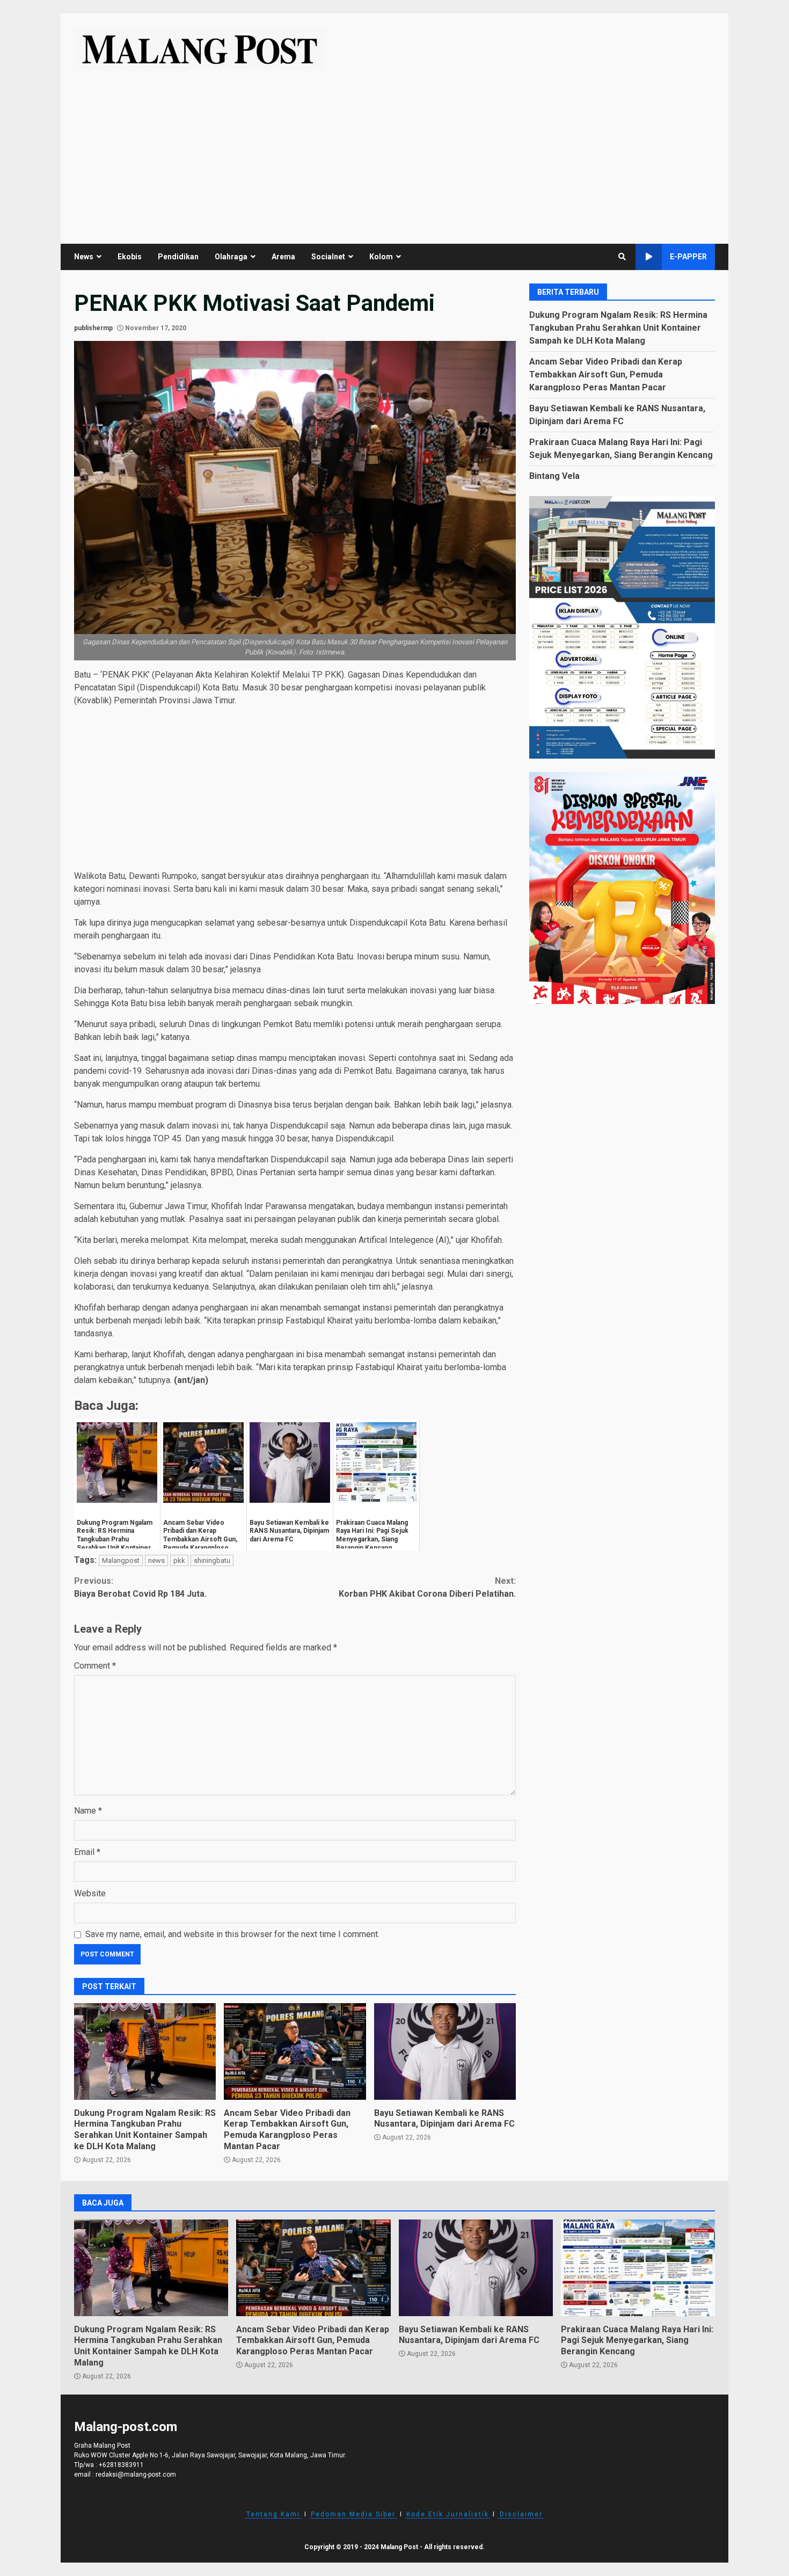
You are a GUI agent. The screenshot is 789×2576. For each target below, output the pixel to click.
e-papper (688, 257)
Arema (283, 257)
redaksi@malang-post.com (136, 2475)
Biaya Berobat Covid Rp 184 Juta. (140, 1587)
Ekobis (130, 257)
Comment (95, 1666)
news (156, 1560)
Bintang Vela (554, 475)
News (84, 257)
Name (88, 1811)
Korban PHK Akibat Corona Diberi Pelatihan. (427, 1587)
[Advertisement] (394, 150)
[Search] (622, 257)
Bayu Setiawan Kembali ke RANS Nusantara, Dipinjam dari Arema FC (445, 2051)
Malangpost (121, 1560)
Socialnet (328, 257)
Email (87, 1852)
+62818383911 (121, 2465)
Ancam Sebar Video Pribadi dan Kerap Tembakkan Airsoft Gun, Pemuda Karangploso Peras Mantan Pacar (295, 2051)
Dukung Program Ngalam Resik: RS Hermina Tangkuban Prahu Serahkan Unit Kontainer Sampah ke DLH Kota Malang (145, 2051)
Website (90, 1893)
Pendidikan (178, 257)
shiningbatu (212, 1560)
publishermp (93, 328)
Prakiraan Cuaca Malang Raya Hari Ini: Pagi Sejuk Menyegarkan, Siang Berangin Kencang (638, 2268)
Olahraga (231, 257)
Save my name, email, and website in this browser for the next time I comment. (232, 1934)
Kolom (381, 257)
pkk (179, 1560)
